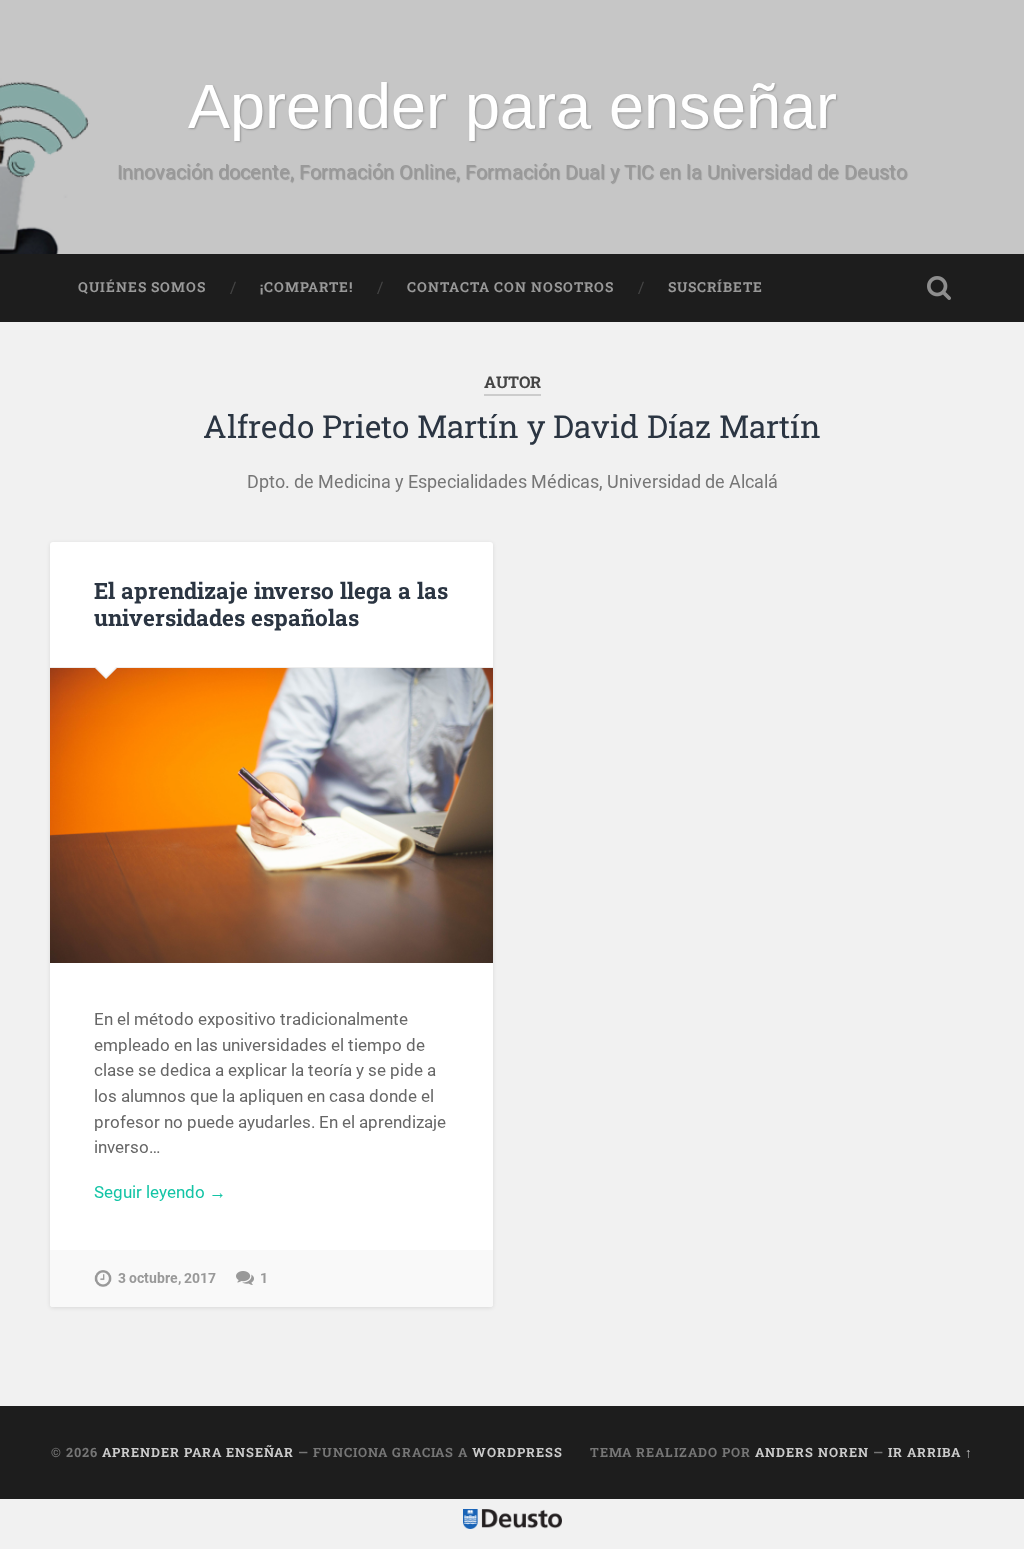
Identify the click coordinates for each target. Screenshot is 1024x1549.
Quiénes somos (142, 287)
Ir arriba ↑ (930, 1452)
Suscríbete (715, 287)
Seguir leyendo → (160, 1192)
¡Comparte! (306, 287)
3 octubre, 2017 (167, 1278)
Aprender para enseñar (512, 106)
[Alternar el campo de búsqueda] (939, 288)
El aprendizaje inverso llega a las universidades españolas (271, 603)
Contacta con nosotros (510, 287)
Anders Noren (812, 1452)
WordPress (517, 1452)
